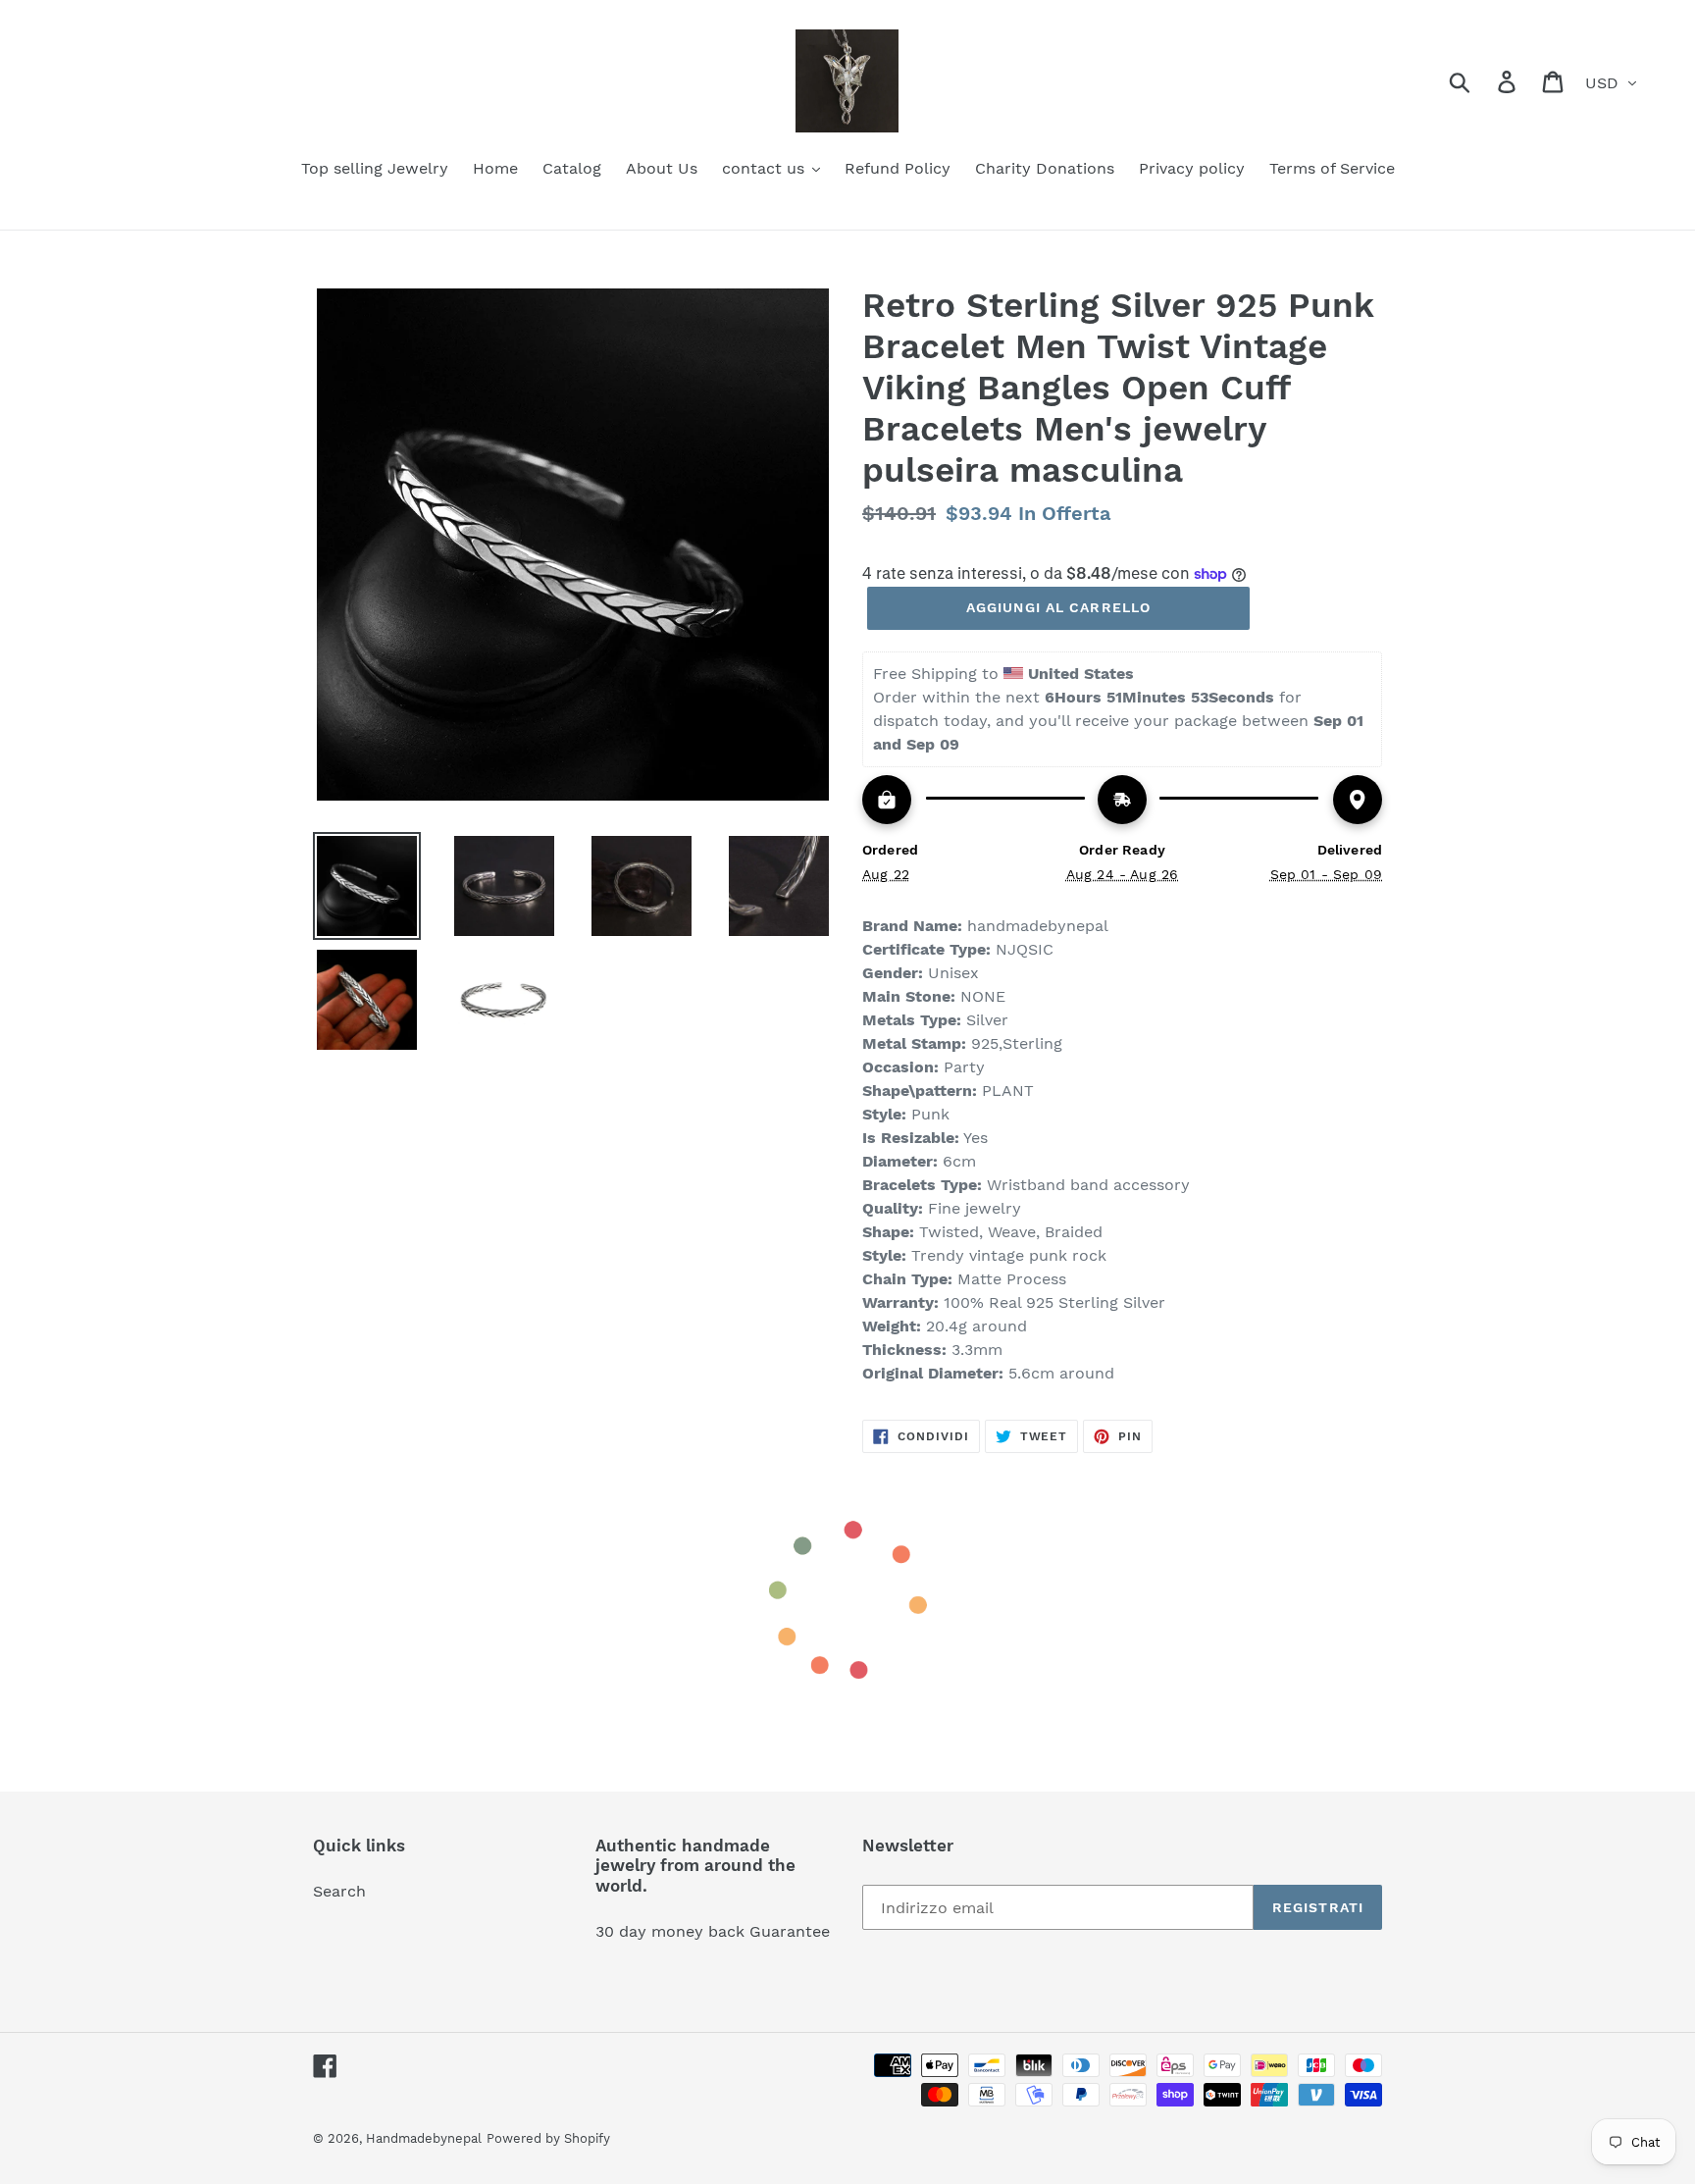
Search (339, 1891)
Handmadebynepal (424, 2138)
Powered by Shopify (548, 2138)
